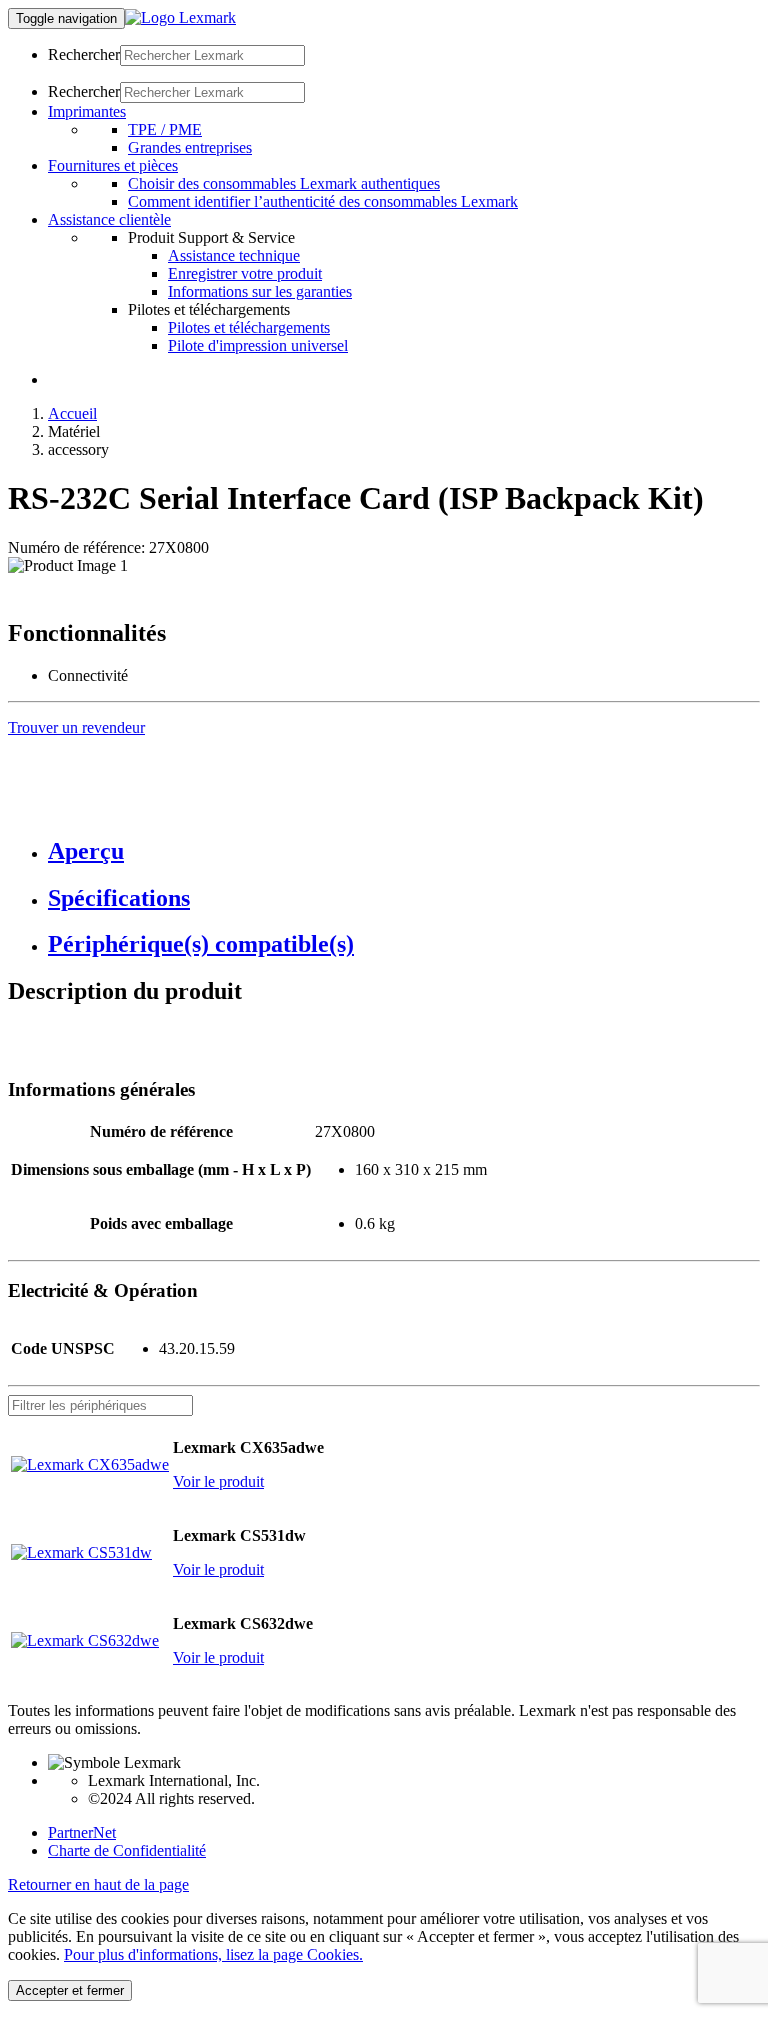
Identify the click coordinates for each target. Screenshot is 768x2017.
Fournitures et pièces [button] (113, 165)
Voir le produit (218, 1481)
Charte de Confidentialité (127, 1850)
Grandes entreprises (190, 147)
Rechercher (84, 54)
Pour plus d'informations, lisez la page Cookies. (213, 1954)
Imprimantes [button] (87, 111)
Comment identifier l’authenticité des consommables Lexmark (323, 201)
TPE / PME (165, 129)
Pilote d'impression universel (258, 345)
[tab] (404, 851)
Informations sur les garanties (260, 291)
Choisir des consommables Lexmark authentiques (284, 183)
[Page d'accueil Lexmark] (180, 17)
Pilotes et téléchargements (249, 327)
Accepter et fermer (70, 1990)
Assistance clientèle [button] (109, 219)
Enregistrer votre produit (245, 273)
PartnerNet (82, 1832)
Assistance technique (234, 255)
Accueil (72, 413)
